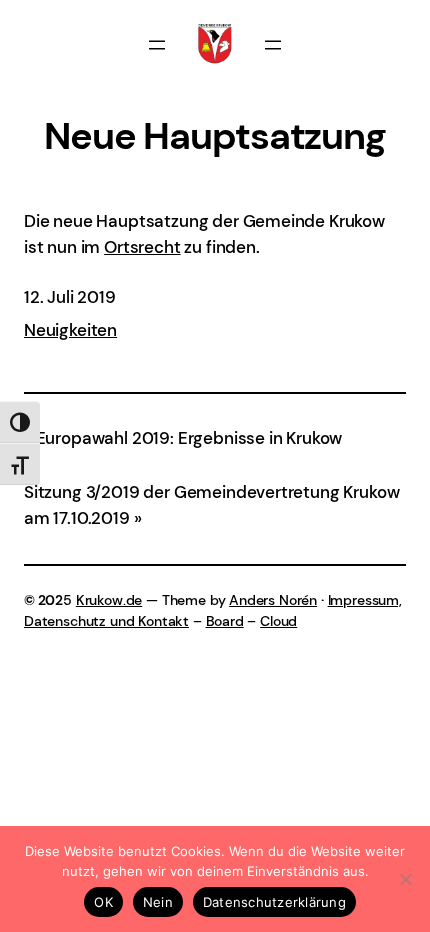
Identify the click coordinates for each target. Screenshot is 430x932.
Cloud (278, 621)
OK (103, 902)
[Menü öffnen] (157, 45)
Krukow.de (109, 600)
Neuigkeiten (70, 330)
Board (225, 621)
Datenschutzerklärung (274, 902)
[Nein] (405, 879)
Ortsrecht (142, 247)
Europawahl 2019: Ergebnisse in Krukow (189, 438)
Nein (158, 902)
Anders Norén (273, 600)
